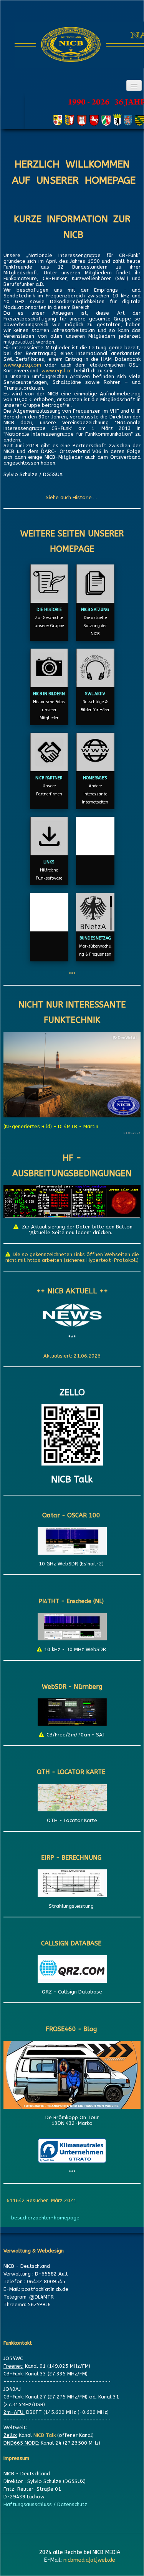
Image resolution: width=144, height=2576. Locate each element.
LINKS (49, 862)
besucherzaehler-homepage (45, 2218)
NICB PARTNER (49, 778)
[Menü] (134, 85)
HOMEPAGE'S (95, 778)
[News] (72, 1315)
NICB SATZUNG (95, 610)
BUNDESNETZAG (95, 938)
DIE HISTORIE (49, 610)
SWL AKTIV (95, 694)
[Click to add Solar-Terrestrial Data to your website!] (72, 1201)
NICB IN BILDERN (49, 694)
